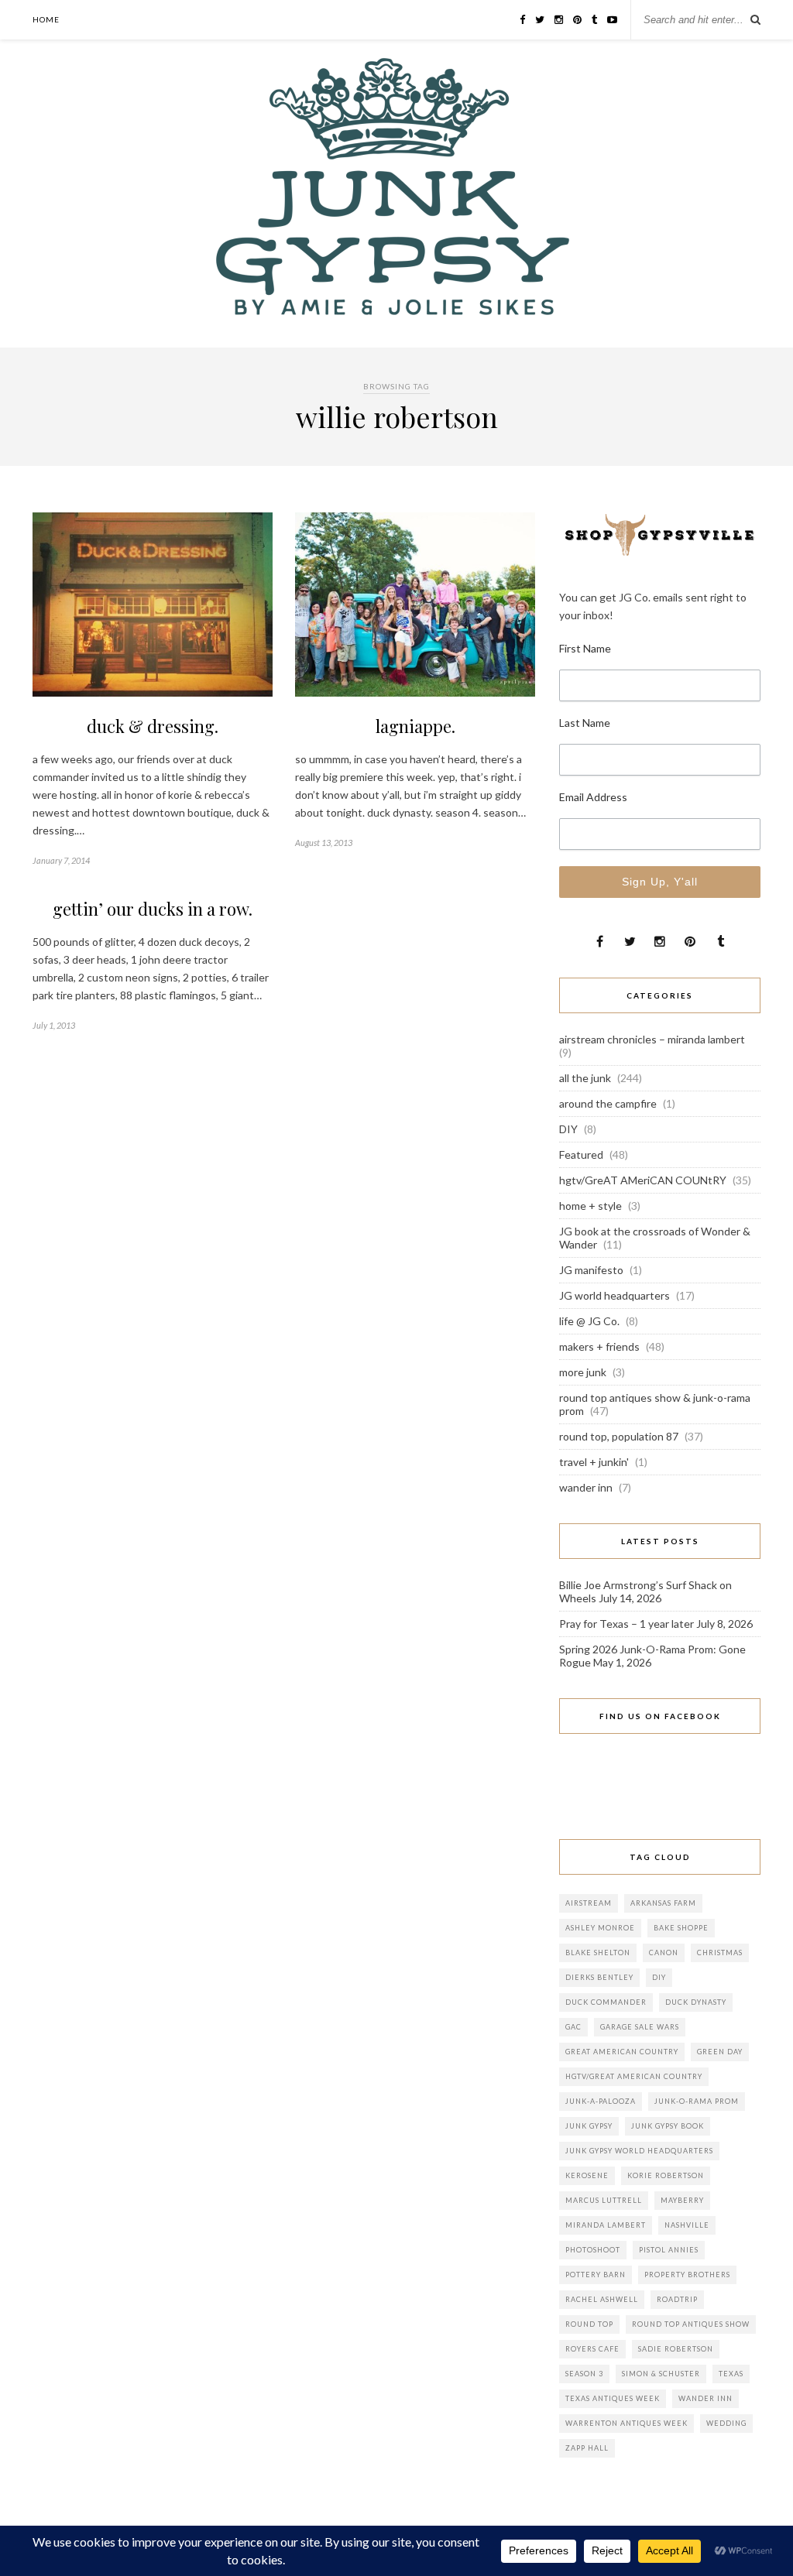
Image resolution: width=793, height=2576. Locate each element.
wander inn (586, 1487)
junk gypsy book (668, 2126)
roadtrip (677, 2299)
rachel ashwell (602, 2299)
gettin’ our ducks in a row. (153, 909)
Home (46, 19)
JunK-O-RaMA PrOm (697, 2101)
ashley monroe (600, 1928)
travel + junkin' (594, 1462)
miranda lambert (606, 2225)
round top (589, 2324)
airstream (589, 1903)
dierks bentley (599, 1977)
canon (664, 1953)
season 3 (584, 2374)
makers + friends (599, 1346)
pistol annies (669, 2250)
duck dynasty (696, 2002)
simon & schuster (661, 2374)
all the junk (585, 1078)
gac (573, 2027)
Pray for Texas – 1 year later (627, 1624)
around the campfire (608, 1103)
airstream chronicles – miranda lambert (652, 1039)
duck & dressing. (153, 726)
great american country (622, 2052)
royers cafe (592, 2349)
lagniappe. (415, 726)
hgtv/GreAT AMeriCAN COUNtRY (643, 1180)
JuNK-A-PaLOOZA (601, 2101)
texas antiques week (613, 2398)
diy (659, 1977)
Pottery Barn (596, 2275)
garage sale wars (640, 2027)
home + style (590, 1206)
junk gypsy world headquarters (639, 2151)
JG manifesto (591, 1270)
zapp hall (587, 2448)
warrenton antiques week (627, 2423)
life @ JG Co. (589, 1321)
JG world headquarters (614, 1295)
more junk (583, 1372)
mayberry (682, 2200)
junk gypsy (589, 2126)
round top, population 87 (619, 1436)
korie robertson (666, 2175)
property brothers (687, 2275)
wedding (726, 2423)
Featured (581, 1154)
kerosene (587, 2175)
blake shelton (598, 1953)
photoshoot (593, 2250)
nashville (687, 2225)
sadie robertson (676, 2349)
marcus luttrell (604, 2200)
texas (731, 2374)
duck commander (606, 2002)
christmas (720, 1953)
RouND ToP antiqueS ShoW (691, 2324)
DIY (568, 1129)
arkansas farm (663, 1903)
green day (720, 2052)
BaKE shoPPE (681, 1928)
